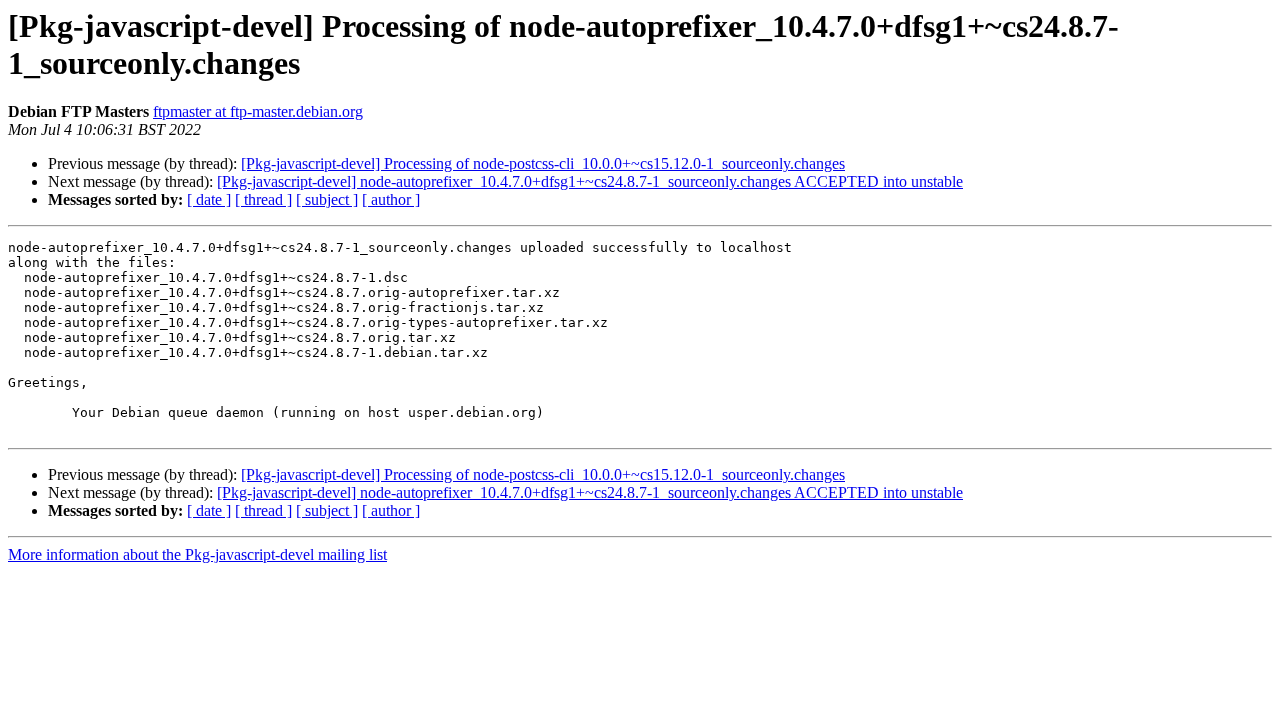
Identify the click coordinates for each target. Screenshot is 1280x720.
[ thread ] (263, 199)
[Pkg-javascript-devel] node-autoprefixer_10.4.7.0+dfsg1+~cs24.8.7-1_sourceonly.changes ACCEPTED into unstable (590, 181)
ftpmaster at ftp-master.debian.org (258, 111)
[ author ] (391, 199)
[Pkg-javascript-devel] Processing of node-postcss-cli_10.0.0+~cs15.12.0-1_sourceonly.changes (543, 163)
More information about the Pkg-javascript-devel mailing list (197, 554)
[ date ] (209, 199)
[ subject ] (327, 199)
